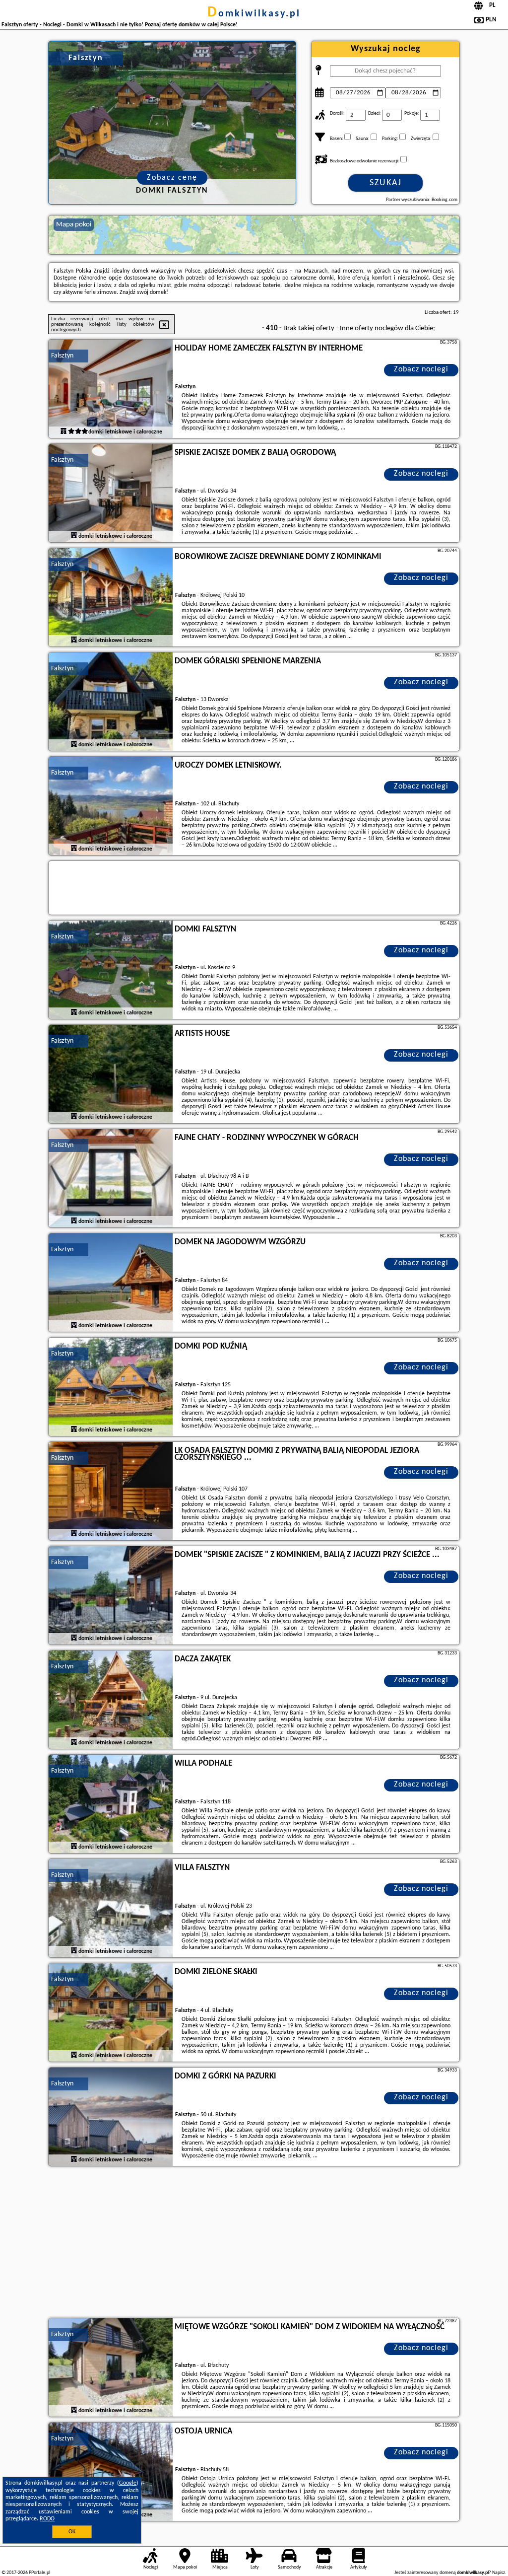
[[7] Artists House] (111, 1074)
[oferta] (63, 431)
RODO (47, 2519)
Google (128, 2483)
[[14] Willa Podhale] (111, 1804)
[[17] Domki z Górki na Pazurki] (111, 2117)
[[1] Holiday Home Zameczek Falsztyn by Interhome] (111, 389)
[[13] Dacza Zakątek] (111, 1700)
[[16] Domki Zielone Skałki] (111, 2013)
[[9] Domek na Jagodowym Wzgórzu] (111, 1283)
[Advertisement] (254, 2243)
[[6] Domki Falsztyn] (111, 970)
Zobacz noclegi (421, 369)
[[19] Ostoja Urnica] (111, 2472)
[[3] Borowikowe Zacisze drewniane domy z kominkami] (111, 598)
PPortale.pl (39, 2573)
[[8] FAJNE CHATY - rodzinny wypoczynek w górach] (111, 1179)
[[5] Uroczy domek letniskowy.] (111, 806)
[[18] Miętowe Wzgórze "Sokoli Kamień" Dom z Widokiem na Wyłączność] (111, 2368)
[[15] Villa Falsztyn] (111, 1909)
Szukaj (386, 183)
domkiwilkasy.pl (254, 14)
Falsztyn (62, 356)
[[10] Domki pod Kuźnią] (111, 1387)
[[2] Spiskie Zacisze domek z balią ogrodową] (111, 494)
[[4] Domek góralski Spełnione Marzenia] (111, 702)
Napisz (499, 2573)
